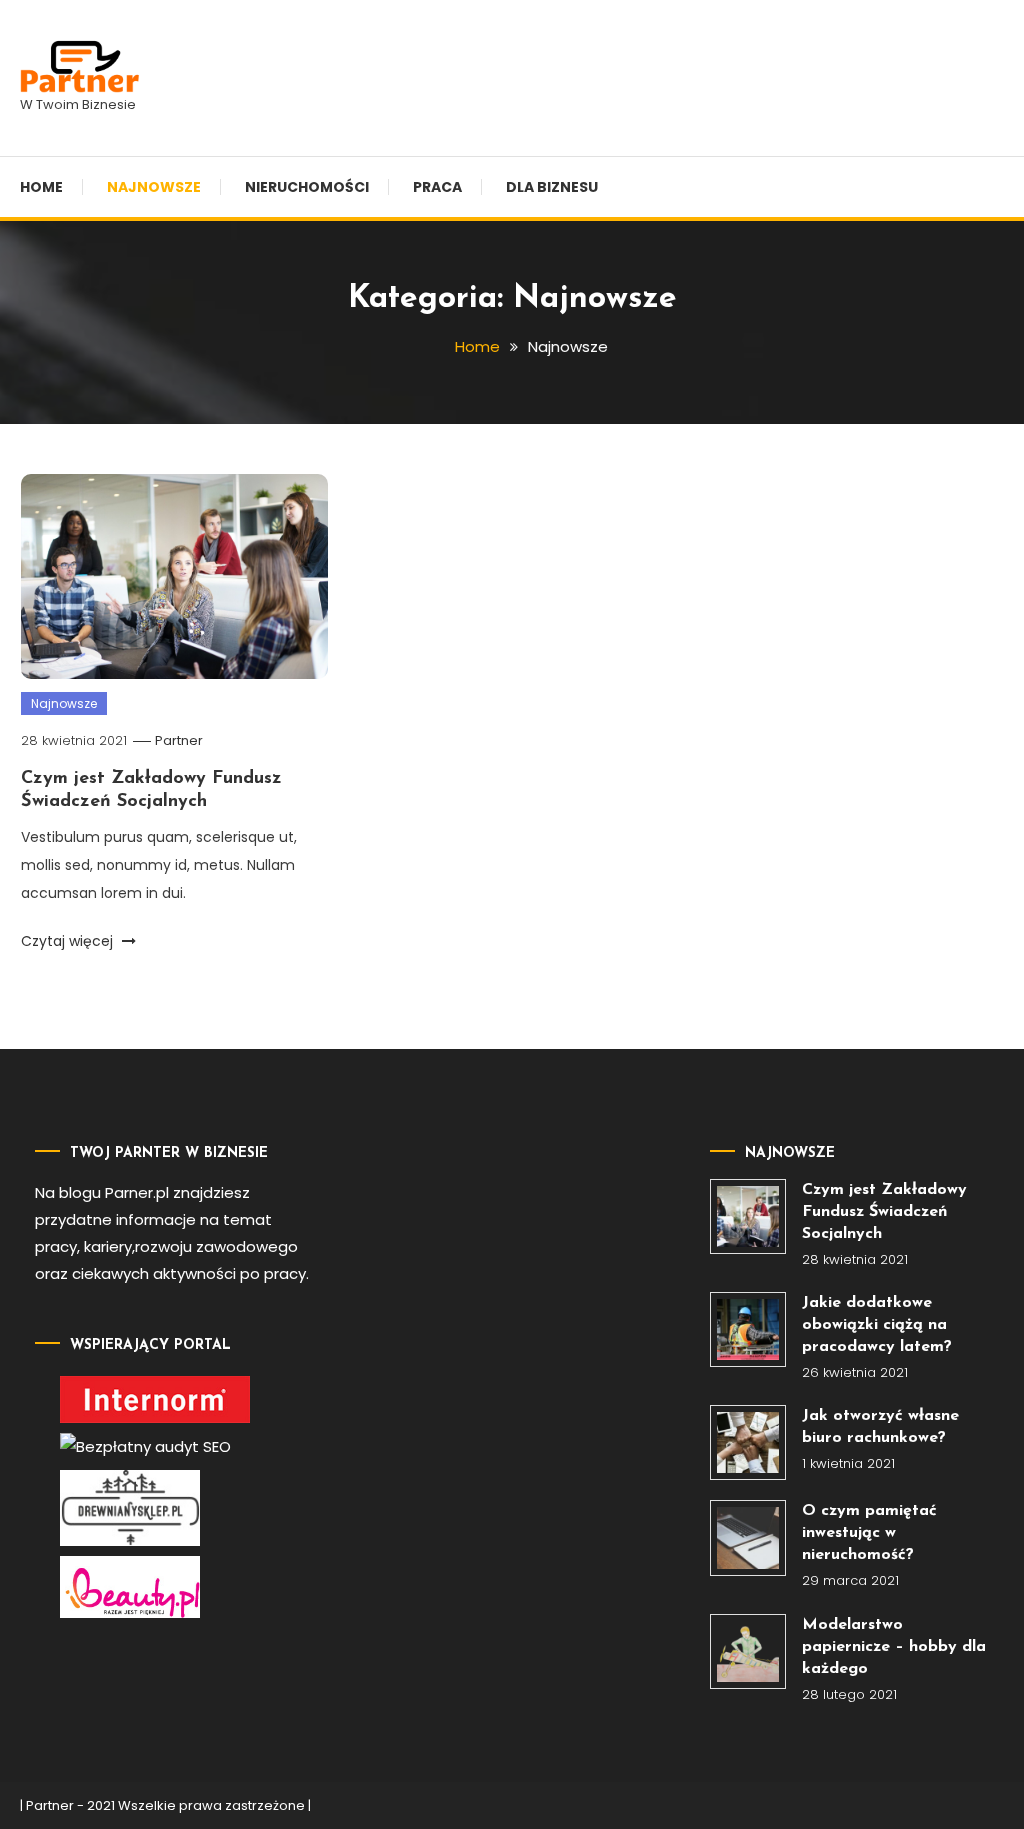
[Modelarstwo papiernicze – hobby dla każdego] (747, 1651)
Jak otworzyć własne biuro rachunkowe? (880, 1427)
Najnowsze (154, 187)
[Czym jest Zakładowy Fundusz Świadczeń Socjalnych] (747, 1216)
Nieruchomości (307, 187)
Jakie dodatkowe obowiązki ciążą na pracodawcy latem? (877, 1325)
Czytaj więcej (69, 941)
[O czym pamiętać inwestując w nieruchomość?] (747, 1537)
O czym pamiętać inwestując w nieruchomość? (869, 1533)
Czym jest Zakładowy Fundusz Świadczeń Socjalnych (884, 1212)
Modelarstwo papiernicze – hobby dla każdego (894, 1647)
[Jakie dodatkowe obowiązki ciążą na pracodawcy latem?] (747, 1329)
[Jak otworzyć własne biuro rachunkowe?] (747, 1442)
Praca (437, 187)
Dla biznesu (552, 187)
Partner (179, 740)
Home (41, 187)
